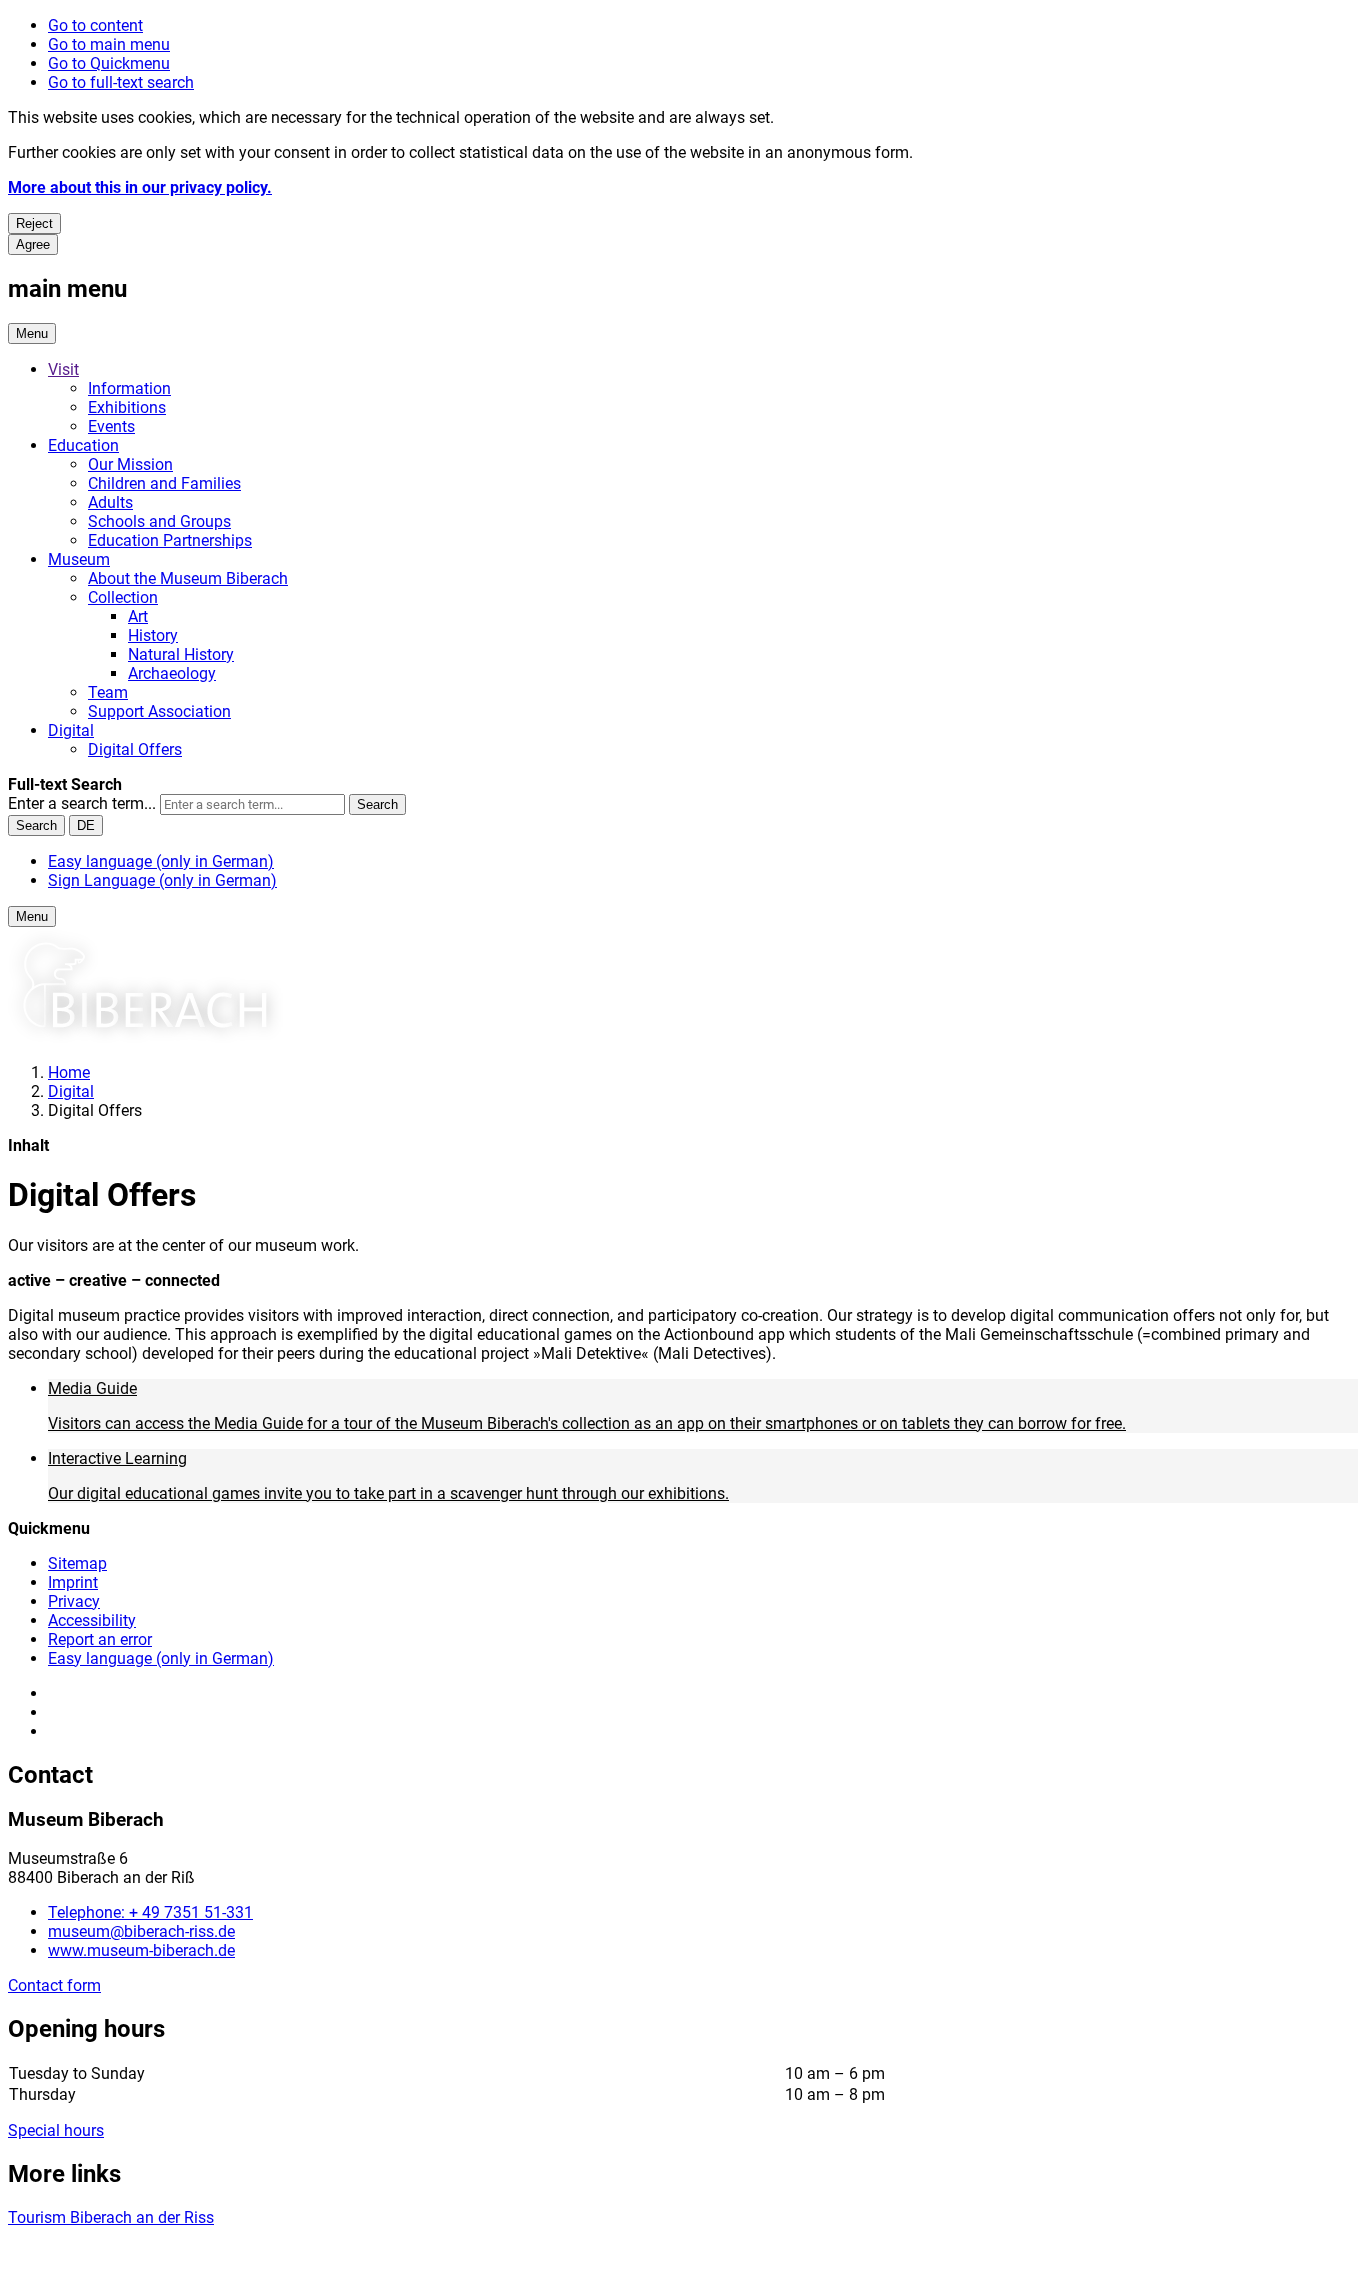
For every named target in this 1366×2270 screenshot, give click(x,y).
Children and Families (164, 483)
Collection (123, 597)
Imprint (73, 1582)
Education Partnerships (170, 540)
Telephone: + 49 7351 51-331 (150, 1912)
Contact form (54, 1985)
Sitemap (77, 1563)
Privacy (74, 1601)
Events (111, 426)
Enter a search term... (82, 803)
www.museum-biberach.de (141, 1950)
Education (83, 445)
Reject (34, 223)
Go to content (95, 25)
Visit (63, 369)
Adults (110, 502)
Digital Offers (135, 749)
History (153, 635)
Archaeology (172, 673)
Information (129, 388)
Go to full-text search (121, 82)
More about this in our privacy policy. (140, 187)
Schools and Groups (159, 521)
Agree (33, 244)
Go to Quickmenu (109, 63)
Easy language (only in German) (161, 861)
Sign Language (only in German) (162, 880)
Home (69, 1072)
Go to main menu (109, 44)
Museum (79, 559)
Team (108, 692)
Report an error (100, 1639)
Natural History (181, 654)
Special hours (56, 2130)
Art (138, 616)
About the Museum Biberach (188, 578)
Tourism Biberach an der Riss (111, 2217)
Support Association (159, 711)
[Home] (145, 1037)
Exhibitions (127, 407)
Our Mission (130, 464)
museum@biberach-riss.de (141, 1931)
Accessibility (92, 1620)
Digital (71, 730)
